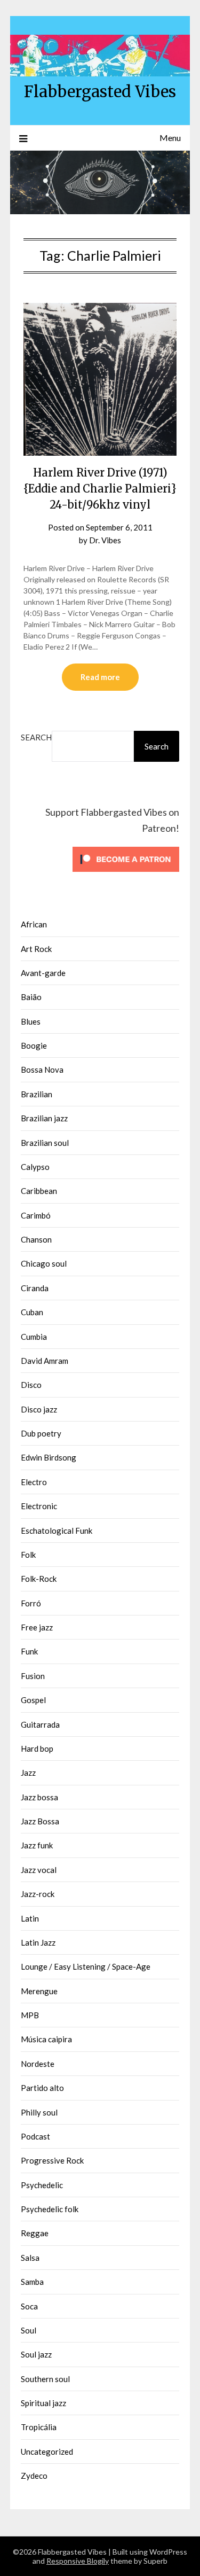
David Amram (45, 1361)
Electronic (39, 1506)
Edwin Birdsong (49, 1457)
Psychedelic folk (50, 2209)
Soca (29, 2306)
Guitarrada (40, 1724)
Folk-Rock (39, 1579)
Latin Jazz (38, 1942)
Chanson (36, 1239)
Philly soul (39, 2112)
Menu (170, 138)
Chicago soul (44, 1263)
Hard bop (37, 1748)
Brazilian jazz (44, 1118)
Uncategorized (47, 2452)
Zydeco (34, 2476)
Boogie (34, 1045)
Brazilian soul (45, 1143)
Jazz (28, 1773)
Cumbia (34, 1337)
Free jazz (37, 1627)
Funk (29, 1651)
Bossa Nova (42, 1070)
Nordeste (38, 2064)
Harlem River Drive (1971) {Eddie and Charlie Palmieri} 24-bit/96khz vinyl (100, 489)
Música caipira (46, 2039)
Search (36, 737)
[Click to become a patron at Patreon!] (126, 874)
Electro (34, 1482)
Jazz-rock (38, 1894)
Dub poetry (41, 1433)
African (34, 924)
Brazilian (37, 1094)
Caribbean (39, 1191)
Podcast (35, 2136)
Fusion (33, 1676)
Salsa (30, 2258)
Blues (31, 1021)
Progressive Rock (52, 2160)
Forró (31, 1603)
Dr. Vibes (105, 540)
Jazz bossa (39, 1797)
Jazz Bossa (40, 1821)
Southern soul (45, 2379)
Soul (29, 2330)
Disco (31, 1385)
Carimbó (36, 1215)
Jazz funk (37, 1845)
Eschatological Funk (57, 1531)
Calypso (35, 1167)
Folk (28, 1555)
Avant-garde (43, 973)
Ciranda (35, 1288)
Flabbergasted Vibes (100, 92)
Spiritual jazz (43, 2403)
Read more (100, 677)
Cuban (32, 1312)
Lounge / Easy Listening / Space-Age (86, 1966)
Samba (32, 2282)
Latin (30, 1918)
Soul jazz (36, 2354)
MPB (30, 2015)
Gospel (33, 1700)
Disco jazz (39, 1409)
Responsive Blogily (78, 2561)
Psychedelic (42, 2185)
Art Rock (36, 949)
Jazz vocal (39, 1870)
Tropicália (39, 2427)
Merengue (39, 1991)
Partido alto (42, 2088)
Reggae (35, 2233)
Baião (31, 997)
